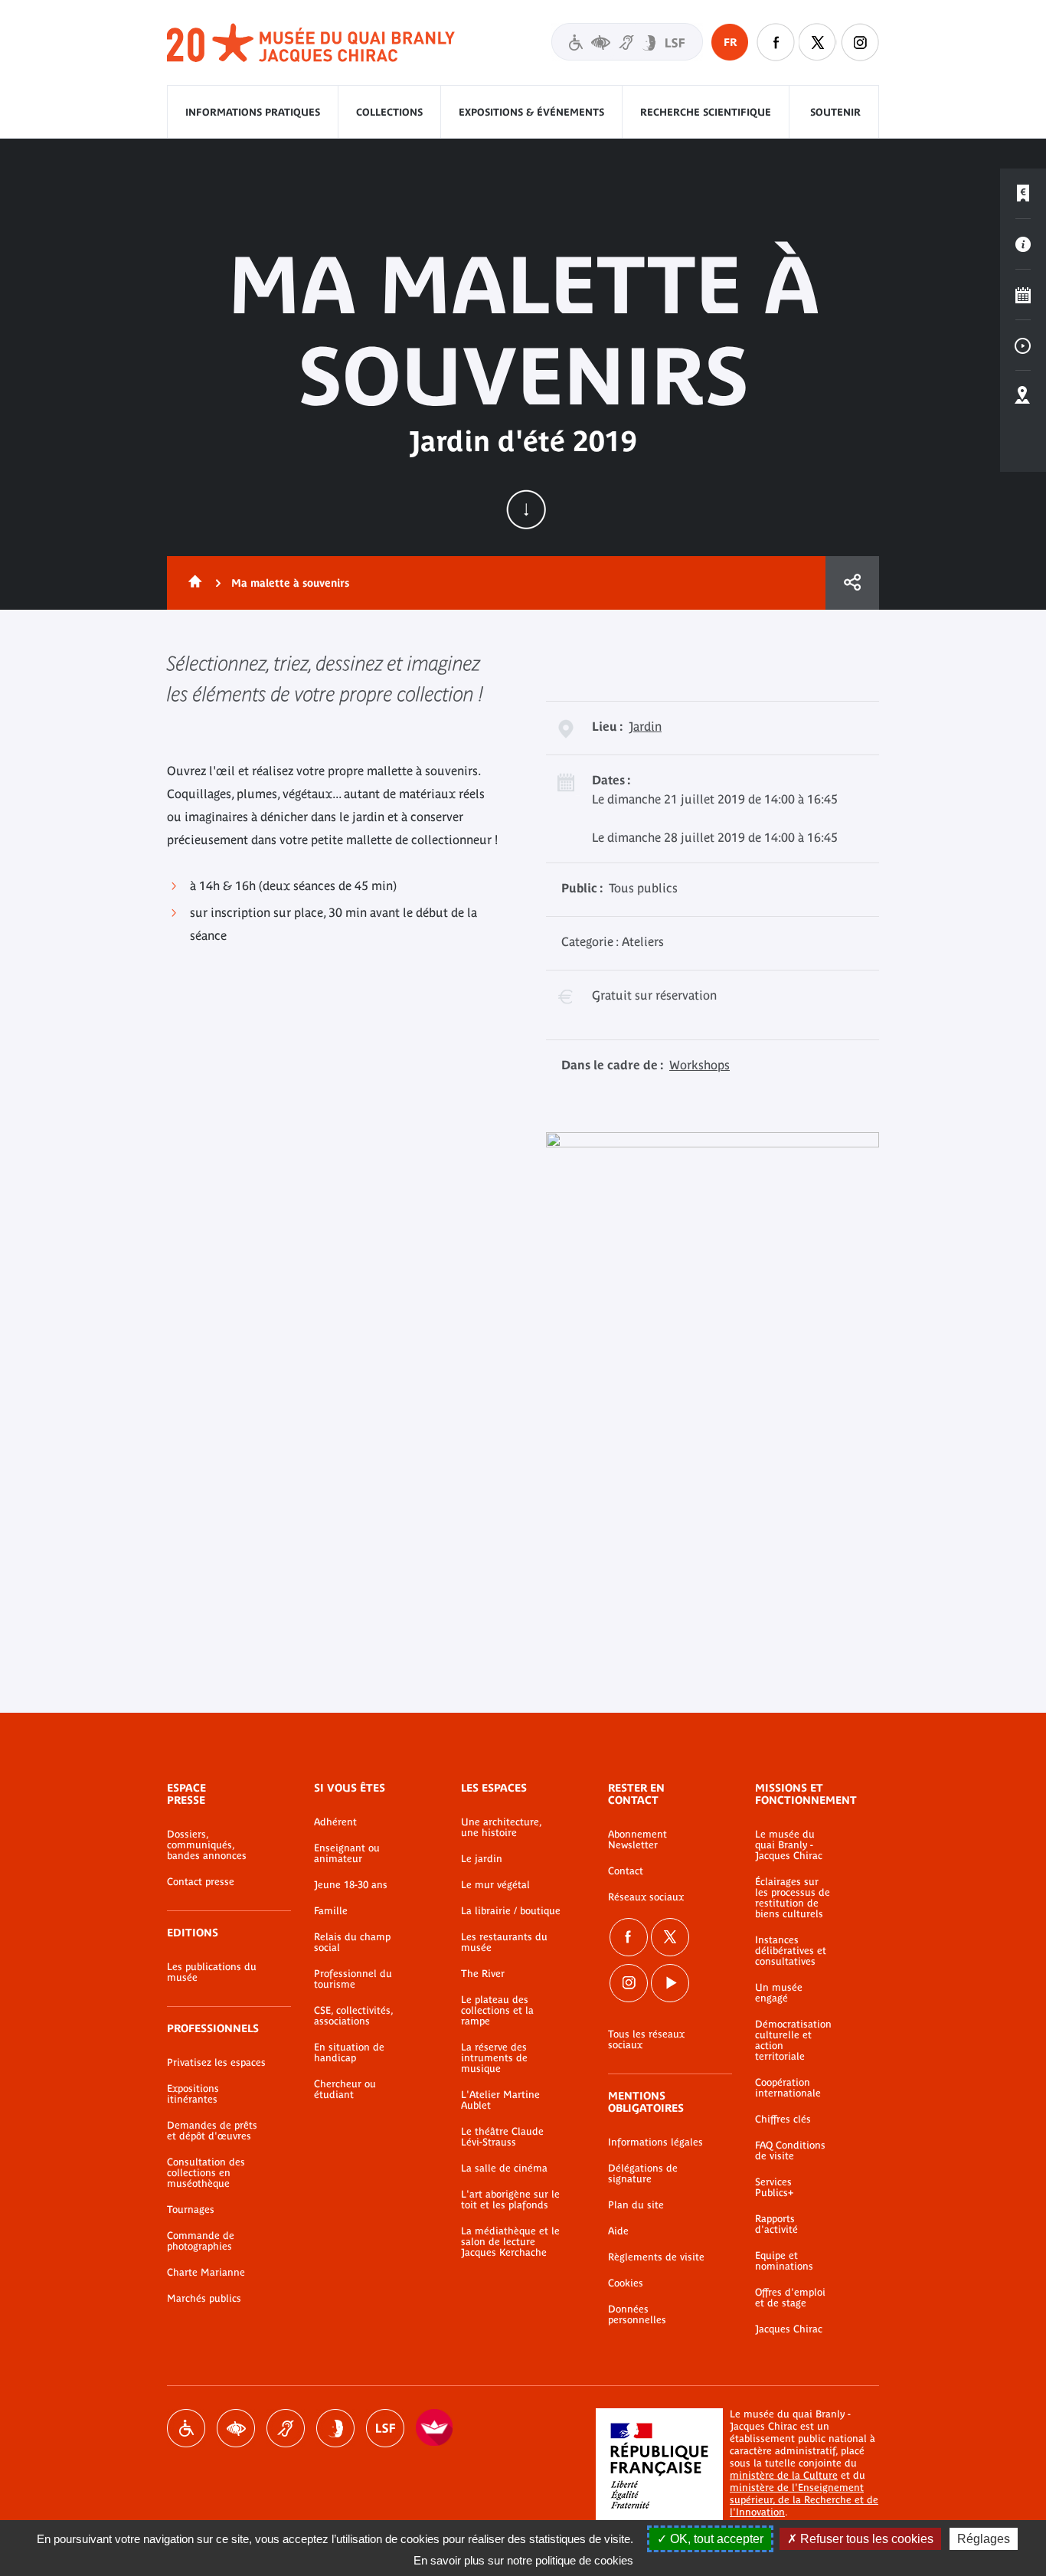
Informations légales (655, 2142)
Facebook (629, 1937)
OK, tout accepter (715, 2539)
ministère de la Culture (784, 2475)
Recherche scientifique (706, 112)
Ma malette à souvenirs (290, 583)
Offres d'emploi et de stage (790, 2298)
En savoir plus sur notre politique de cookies (523, 2560)
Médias (1023, 345)
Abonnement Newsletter (637, 1840)
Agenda (1023, 295)
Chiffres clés (783, 2119)
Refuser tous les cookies (865, 2539)
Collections (389, 112)
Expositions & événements (531, 112)
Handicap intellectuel (335, 2428)
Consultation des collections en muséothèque (206, 2173)
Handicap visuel (236, 2428)
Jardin (645, 726)
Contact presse (201, 1882)
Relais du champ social (352, 1943)
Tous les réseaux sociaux (646, 2040)
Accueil (192, 583)
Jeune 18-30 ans (351, 1885)
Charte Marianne (206, 2273)
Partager (852, 583)
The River (483, 1974)
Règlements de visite (656, 2257)
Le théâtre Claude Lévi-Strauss (502, 2137)
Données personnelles (637, 2315)
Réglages (984, 2539)
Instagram (860, 42)
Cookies (626, 2283)
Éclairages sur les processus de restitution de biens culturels (793, 1898)
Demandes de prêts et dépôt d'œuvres (212, 2131)
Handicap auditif (286, 2428)
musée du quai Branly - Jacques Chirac (312, 43)
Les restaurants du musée (504, 1943)
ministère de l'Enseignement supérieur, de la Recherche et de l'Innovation (804, 2500)
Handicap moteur (186, 2428)
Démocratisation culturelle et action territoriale (793, 2041)
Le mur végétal (495, 1885)
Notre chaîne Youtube (670, 1983)
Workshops (700, 1065)
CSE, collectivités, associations (353, 2016)
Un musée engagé (779, 1993)
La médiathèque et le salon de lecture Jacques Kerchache (510, 2242)
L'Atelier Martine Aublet (500, 2100)
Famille (331, 1911)
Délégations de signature (643, 2174)
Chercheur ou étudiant (345, 2090)
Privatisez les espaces (216, 2063)
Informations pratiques (253, 112)
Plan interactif (1023, 396)
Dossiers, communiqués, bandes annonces (207, 1845)
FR (730, 42)
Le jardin (482, 1859)
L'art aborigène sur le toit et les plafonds (510, 2200)
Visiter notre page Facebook (776, 42)
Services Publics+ (774, 2188)
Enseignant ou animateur (347, 1854)
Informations (1023, 244)
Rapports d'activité (776, 2224)
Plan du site (636, 2205)
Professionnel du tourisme (353, 1979)
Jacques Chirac (789, 2329)
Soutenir (835, 112)
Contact (626, 1871)
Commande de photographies (201, 2241)
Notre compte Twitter (818, 42)
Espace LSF (385, 2428)
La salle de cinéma (504, 2168)
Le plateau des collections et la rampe (497, 2011)
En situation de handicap (349, 2053)
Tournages (191, 2210)
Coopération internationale (788, 2088)
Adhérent (335, 1822)
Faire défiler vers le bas (526, 509)
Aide (618, 2231)
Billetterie (1023, 194)
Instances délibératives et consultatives (791, 1951)
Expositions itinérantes (193, 2094)
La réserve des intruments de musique (494, 2058)
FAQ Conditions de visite (790, 2151)
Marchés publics (204, 2299)
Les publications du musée (212, 1972)
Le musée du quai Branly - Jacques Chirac (789, 1845)
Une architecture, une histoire (501, 1828)
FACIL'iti (435, 2428)
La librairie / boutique (511, 1911)
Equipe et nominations (784, 2261)
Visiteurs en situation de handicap (627, 42)
